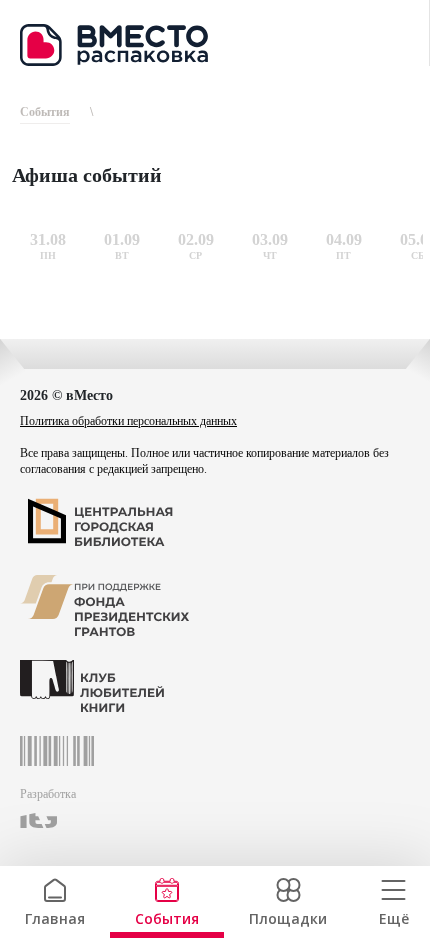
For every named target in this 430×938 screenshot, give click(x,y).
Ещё (394, 916)
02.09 (196, 239)
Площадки (288, 916)
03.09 (270, 239)
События (167, 916)
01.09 (122, 239)
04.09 (344, 239)
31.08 (48, 239)
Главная (55, 916)
